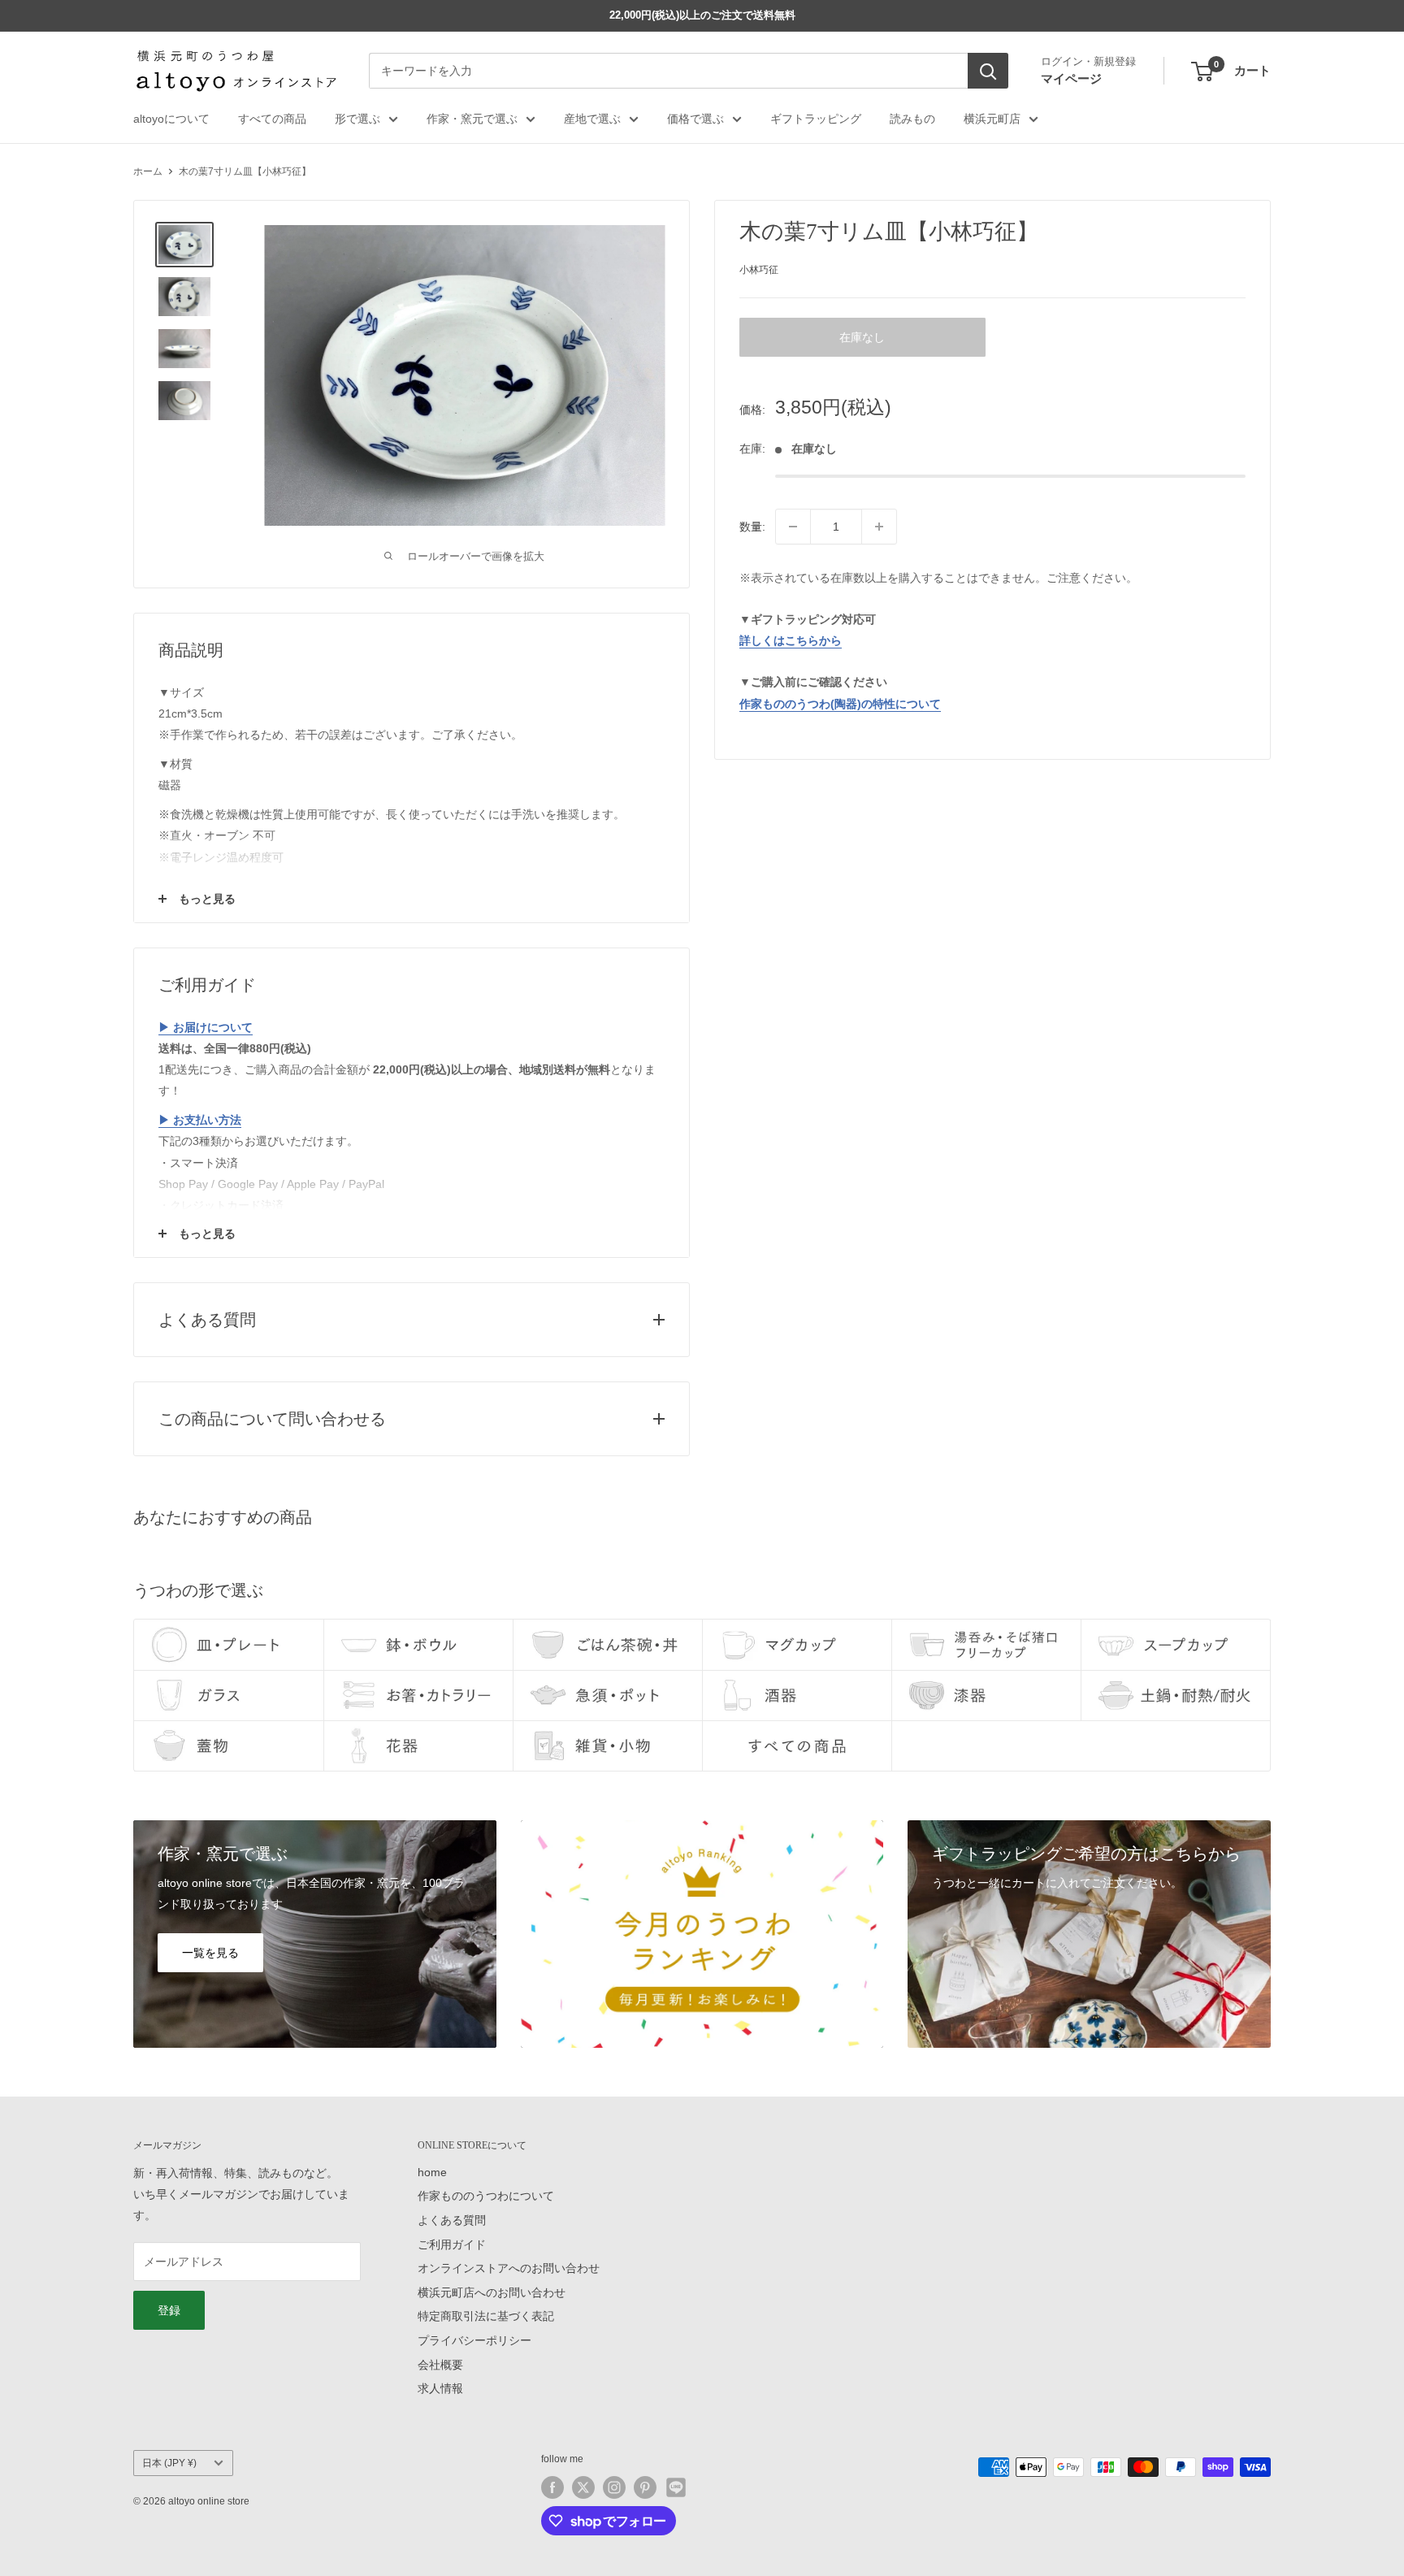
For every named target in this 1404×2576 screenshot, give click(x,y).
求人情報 (440, 2388)
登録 (169, 2310)
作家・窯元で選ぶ (472, 119)
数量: (752, 527)
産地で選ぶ (592, 119)
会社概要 (440, 2365)
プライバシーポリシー (474, 2340)
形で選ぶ (357, 119)
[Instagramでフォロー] (614, 2487)
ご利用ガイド (452, 2244)
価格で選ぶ (695, 119)
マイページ (1071, 78)
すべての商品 (272, 119)
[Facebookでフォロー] (552, 2487)
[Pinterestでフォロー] (645, 2487)
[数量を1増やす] (879, 527)
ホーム (148, 171)
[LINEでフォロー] (676, 2487)
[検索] (988, 72)
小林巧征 (759, 270)
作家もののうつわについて (486, 2196)
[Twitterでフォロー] (583, 2487)
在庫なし (862, 337)
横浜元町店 (992, 119)
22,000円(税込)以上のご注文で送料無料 (702, 15)
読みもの (912, 119)
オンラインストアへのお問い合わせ (509, 2268)
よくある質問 (452, 2220)
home (432, 2172)
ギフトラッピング (816, 119)
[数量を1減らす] (793, 527)
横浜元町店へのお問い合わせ (492, 2292)
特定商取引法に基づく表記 (486, 2316)
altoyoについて (171, 119)
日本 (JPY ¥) (169, 2463)
